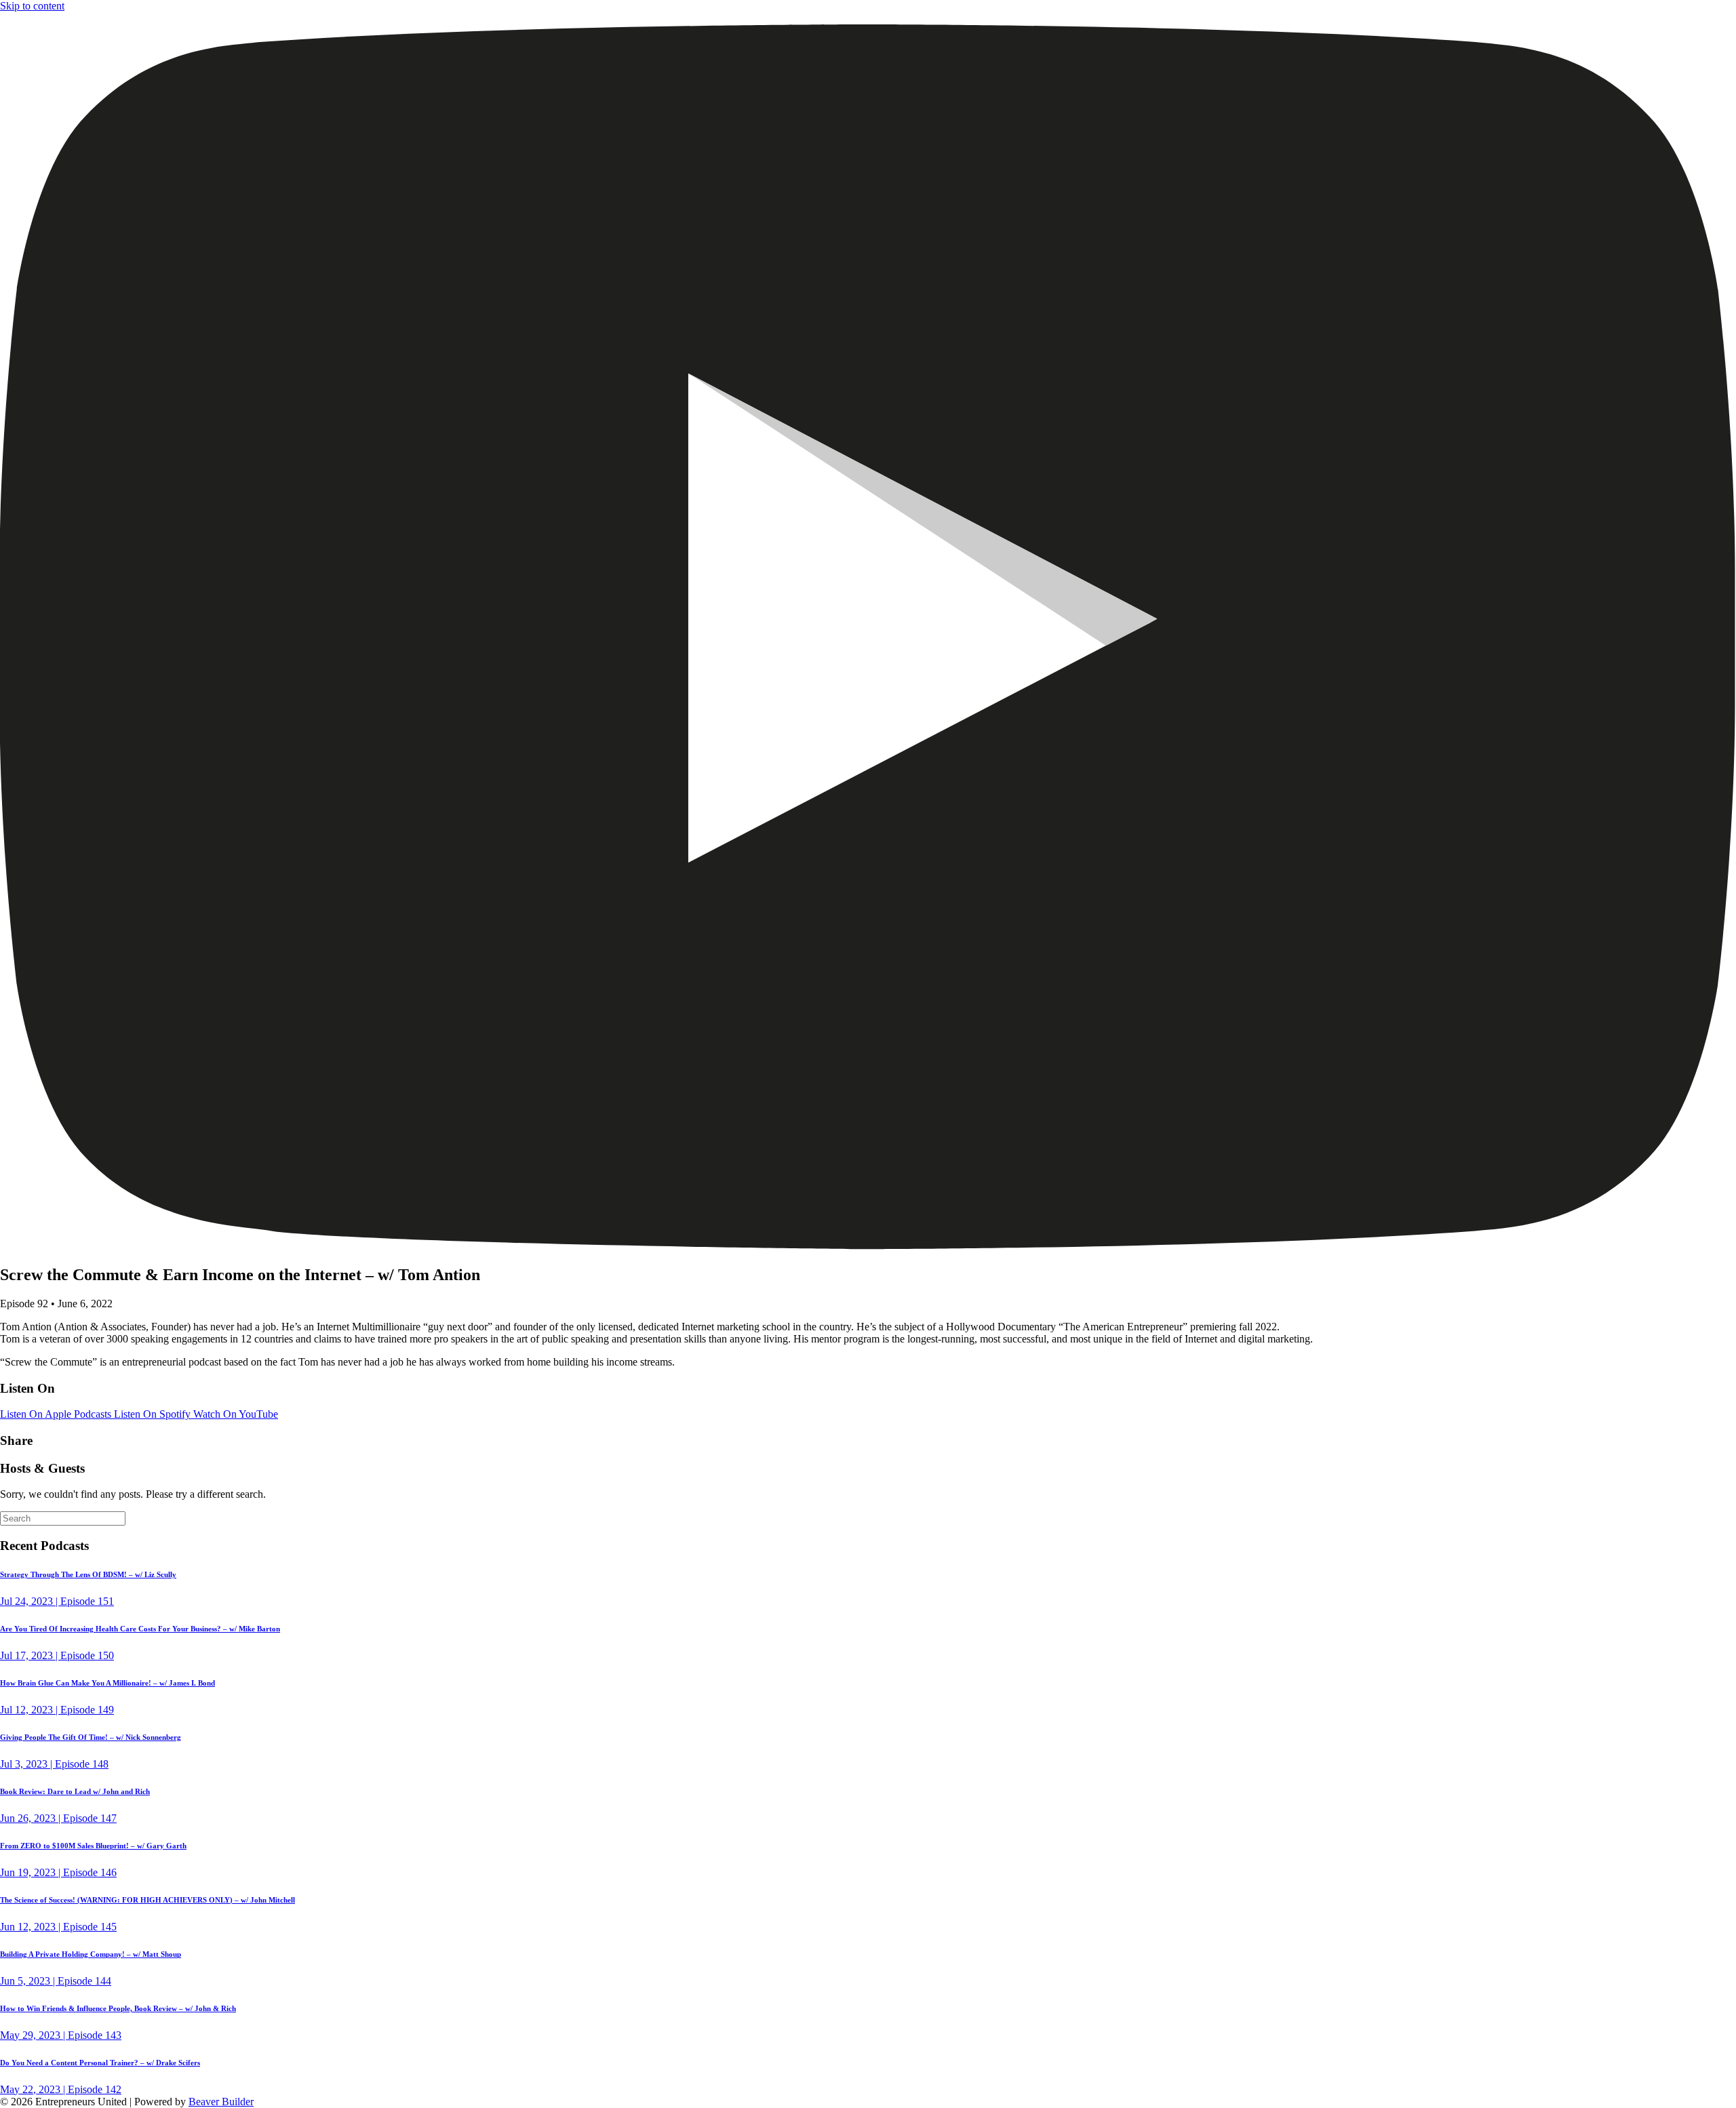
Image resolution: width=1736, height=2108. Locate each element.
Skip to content (32, 6)
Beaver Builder (221, 2102)
